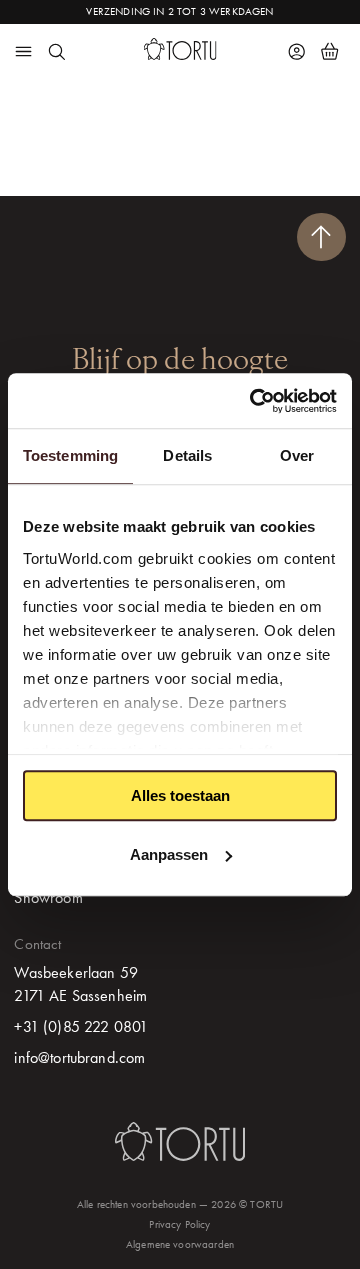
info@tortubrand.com (79, 1057)
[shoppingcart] (329, 51)
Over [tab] (297, 455)
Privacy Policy (179, 1224)
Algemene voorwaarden (180, 1244)
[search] (56, 51)
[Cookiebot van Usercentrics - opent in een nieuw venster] (254, 401)
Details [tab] (187, 455)
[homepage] (180, 49)
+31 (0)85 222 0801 (81, 1026)
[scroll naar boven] (321, 237)
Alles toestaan (180, 795)
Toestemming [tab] (70, 455)
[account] (297, 51)
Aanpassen (169, 854)
